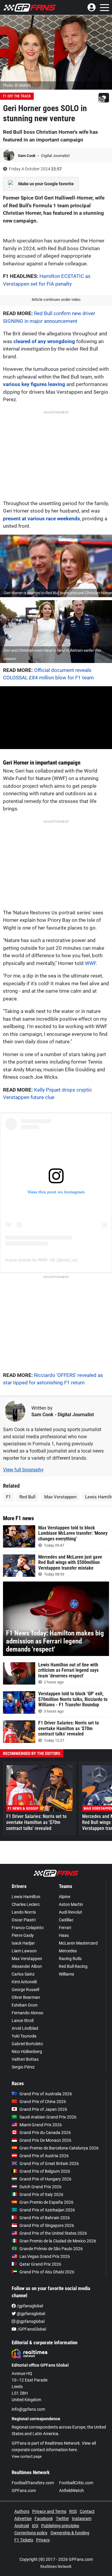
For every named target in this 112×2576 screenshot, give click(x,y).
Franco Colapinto (28, 1928)
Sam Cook (27, 156)
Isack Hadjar (23, 1943)
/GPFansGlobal (31, 2329)
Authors (22, 2511)
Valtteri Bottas (25, 2059)
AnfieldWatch (72, 2491)
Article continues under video (56, 299)
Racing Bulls (70, 1959)
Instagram (82, 2519)
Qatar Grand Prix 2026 (40, 2264)
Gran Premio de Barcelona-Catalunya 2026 (59, 2148)
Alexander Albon (27, 1966)
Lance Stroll (23, 2021)
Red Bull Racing (73, 1966)
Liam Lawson (24, 1951)
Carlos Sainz (23, 1974)
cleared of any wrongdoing (44, 341)
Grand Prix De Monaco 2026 (45, 2140)
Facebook (44, 2519)
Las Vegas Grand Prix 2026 (45, 2256)
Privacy (43, 2540)
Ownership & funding (70, 2533)
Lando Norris (24, 1912)
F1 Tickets (24, 2540)
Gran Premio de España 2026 (46, 2202)
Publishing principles (60, 2526)
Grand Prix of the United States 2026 (53, 2233)
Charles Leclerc (26, 1904)
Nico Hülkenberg (27, 2052)
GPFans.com (24, 2491)
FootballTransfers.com (33, 2483)
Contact (87, 2511)
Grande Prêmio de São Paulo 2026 (51, 2249)
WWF (90, 963)
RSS (73, 2511)
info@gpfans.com (28, 2409)
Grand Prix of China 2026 (43, 2102)
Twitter (62, 2519)
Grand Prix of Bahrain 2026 (45, 2218)
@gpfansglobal (30, 2314)
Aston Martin (71, 1904)
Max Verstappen (60, 1497)
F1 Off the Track (17, 96)
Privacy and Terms (49, 2511)
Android (22, 2526)
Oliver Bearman (26, 1997)
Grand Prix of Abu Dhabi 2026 (47, 2272)
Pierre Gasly (23, 1935)
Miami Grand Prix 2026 (41, 2125)
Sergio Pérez (23, 2067)
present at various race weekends (42, 519)
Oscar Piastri (24, 1920)
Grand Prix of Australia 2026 (46, 2094)
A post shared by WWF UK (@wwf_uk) (41, 1260)
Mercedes (68, 1951)
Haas (64, 1935)
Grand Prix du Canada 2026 (45, 2133)
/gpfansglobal (29, 2306)
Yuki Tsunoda (24, 2036)
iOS (35, 2526)
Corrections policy (31, 2533)
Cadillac (66, 1920)
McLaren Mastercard (78, 1943)
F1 (8, 1497)
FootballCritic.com (76, 2483)
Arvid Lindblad (25, 2028)
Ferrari (65, 1928)
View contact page (27, 2457)
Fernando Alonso (27, 2013)
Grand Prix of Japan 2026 (43, 2109)
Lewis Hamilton (26, 1897)
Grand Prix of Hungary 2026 (45, 2179)
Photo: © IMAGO (17, 85)
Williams (66, 1974)
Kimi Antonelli (24, 1982)
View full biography (23, 1470)
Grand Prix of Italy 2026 (41, 2194)
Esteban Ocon (25, 2005)
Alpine (65, 1897)
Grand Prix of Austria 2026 (44, 2156)
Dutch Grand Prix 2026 (40, 2187)
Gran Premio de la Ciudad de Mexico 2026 (58, 2241)
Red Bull (27, 1497)
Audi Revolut (70, 1912)
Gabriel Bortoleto (27, 2044)
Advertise (23, 2519)
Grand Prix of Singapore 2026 (47, 2225)
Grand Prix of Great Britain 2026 (49, 2163)
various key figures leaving (34, 384)
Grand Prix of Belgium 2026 (45, 2171)
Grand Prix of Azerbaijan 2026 (47, 2210)
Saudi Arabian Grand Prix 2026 (48, 2117)
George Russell (25, 1990)
